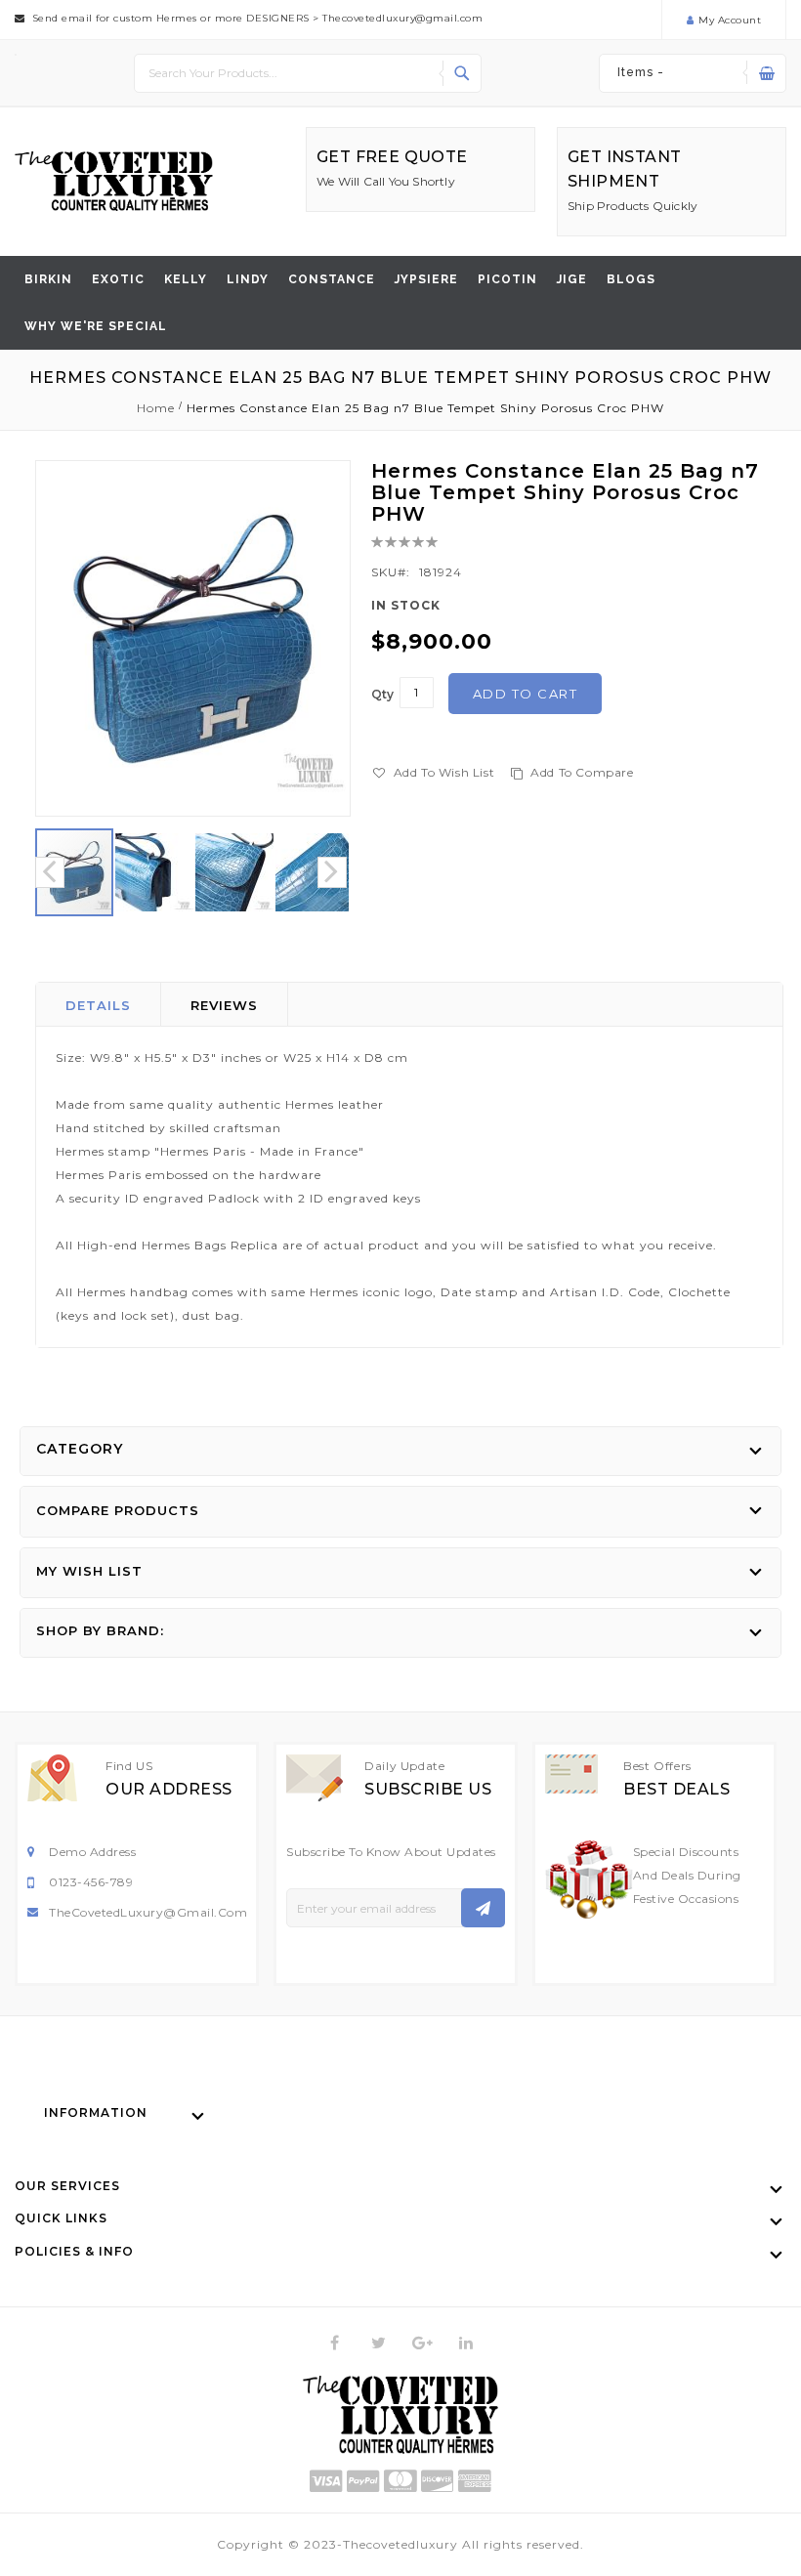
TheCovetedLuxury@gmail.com (148, 1912)
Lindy (248, 279)
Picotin (507, 279)
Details (98, 1005)
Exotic (118, 279)
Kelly (186, 279)
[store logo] (114, 181)
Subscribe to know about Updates (391, 1852)
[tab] (99, 1004)
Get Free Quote (392, 157)
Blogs (631, 279)
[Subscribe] (483, 1908)
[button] (155, 872)
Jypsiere (426, 279)
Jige (572, 279)
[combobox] (308, 73)
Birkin (48, 279)
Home (156, 408)
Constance (332, 279)
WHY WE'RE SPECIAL (96, 326)
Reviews (224, 1005)
